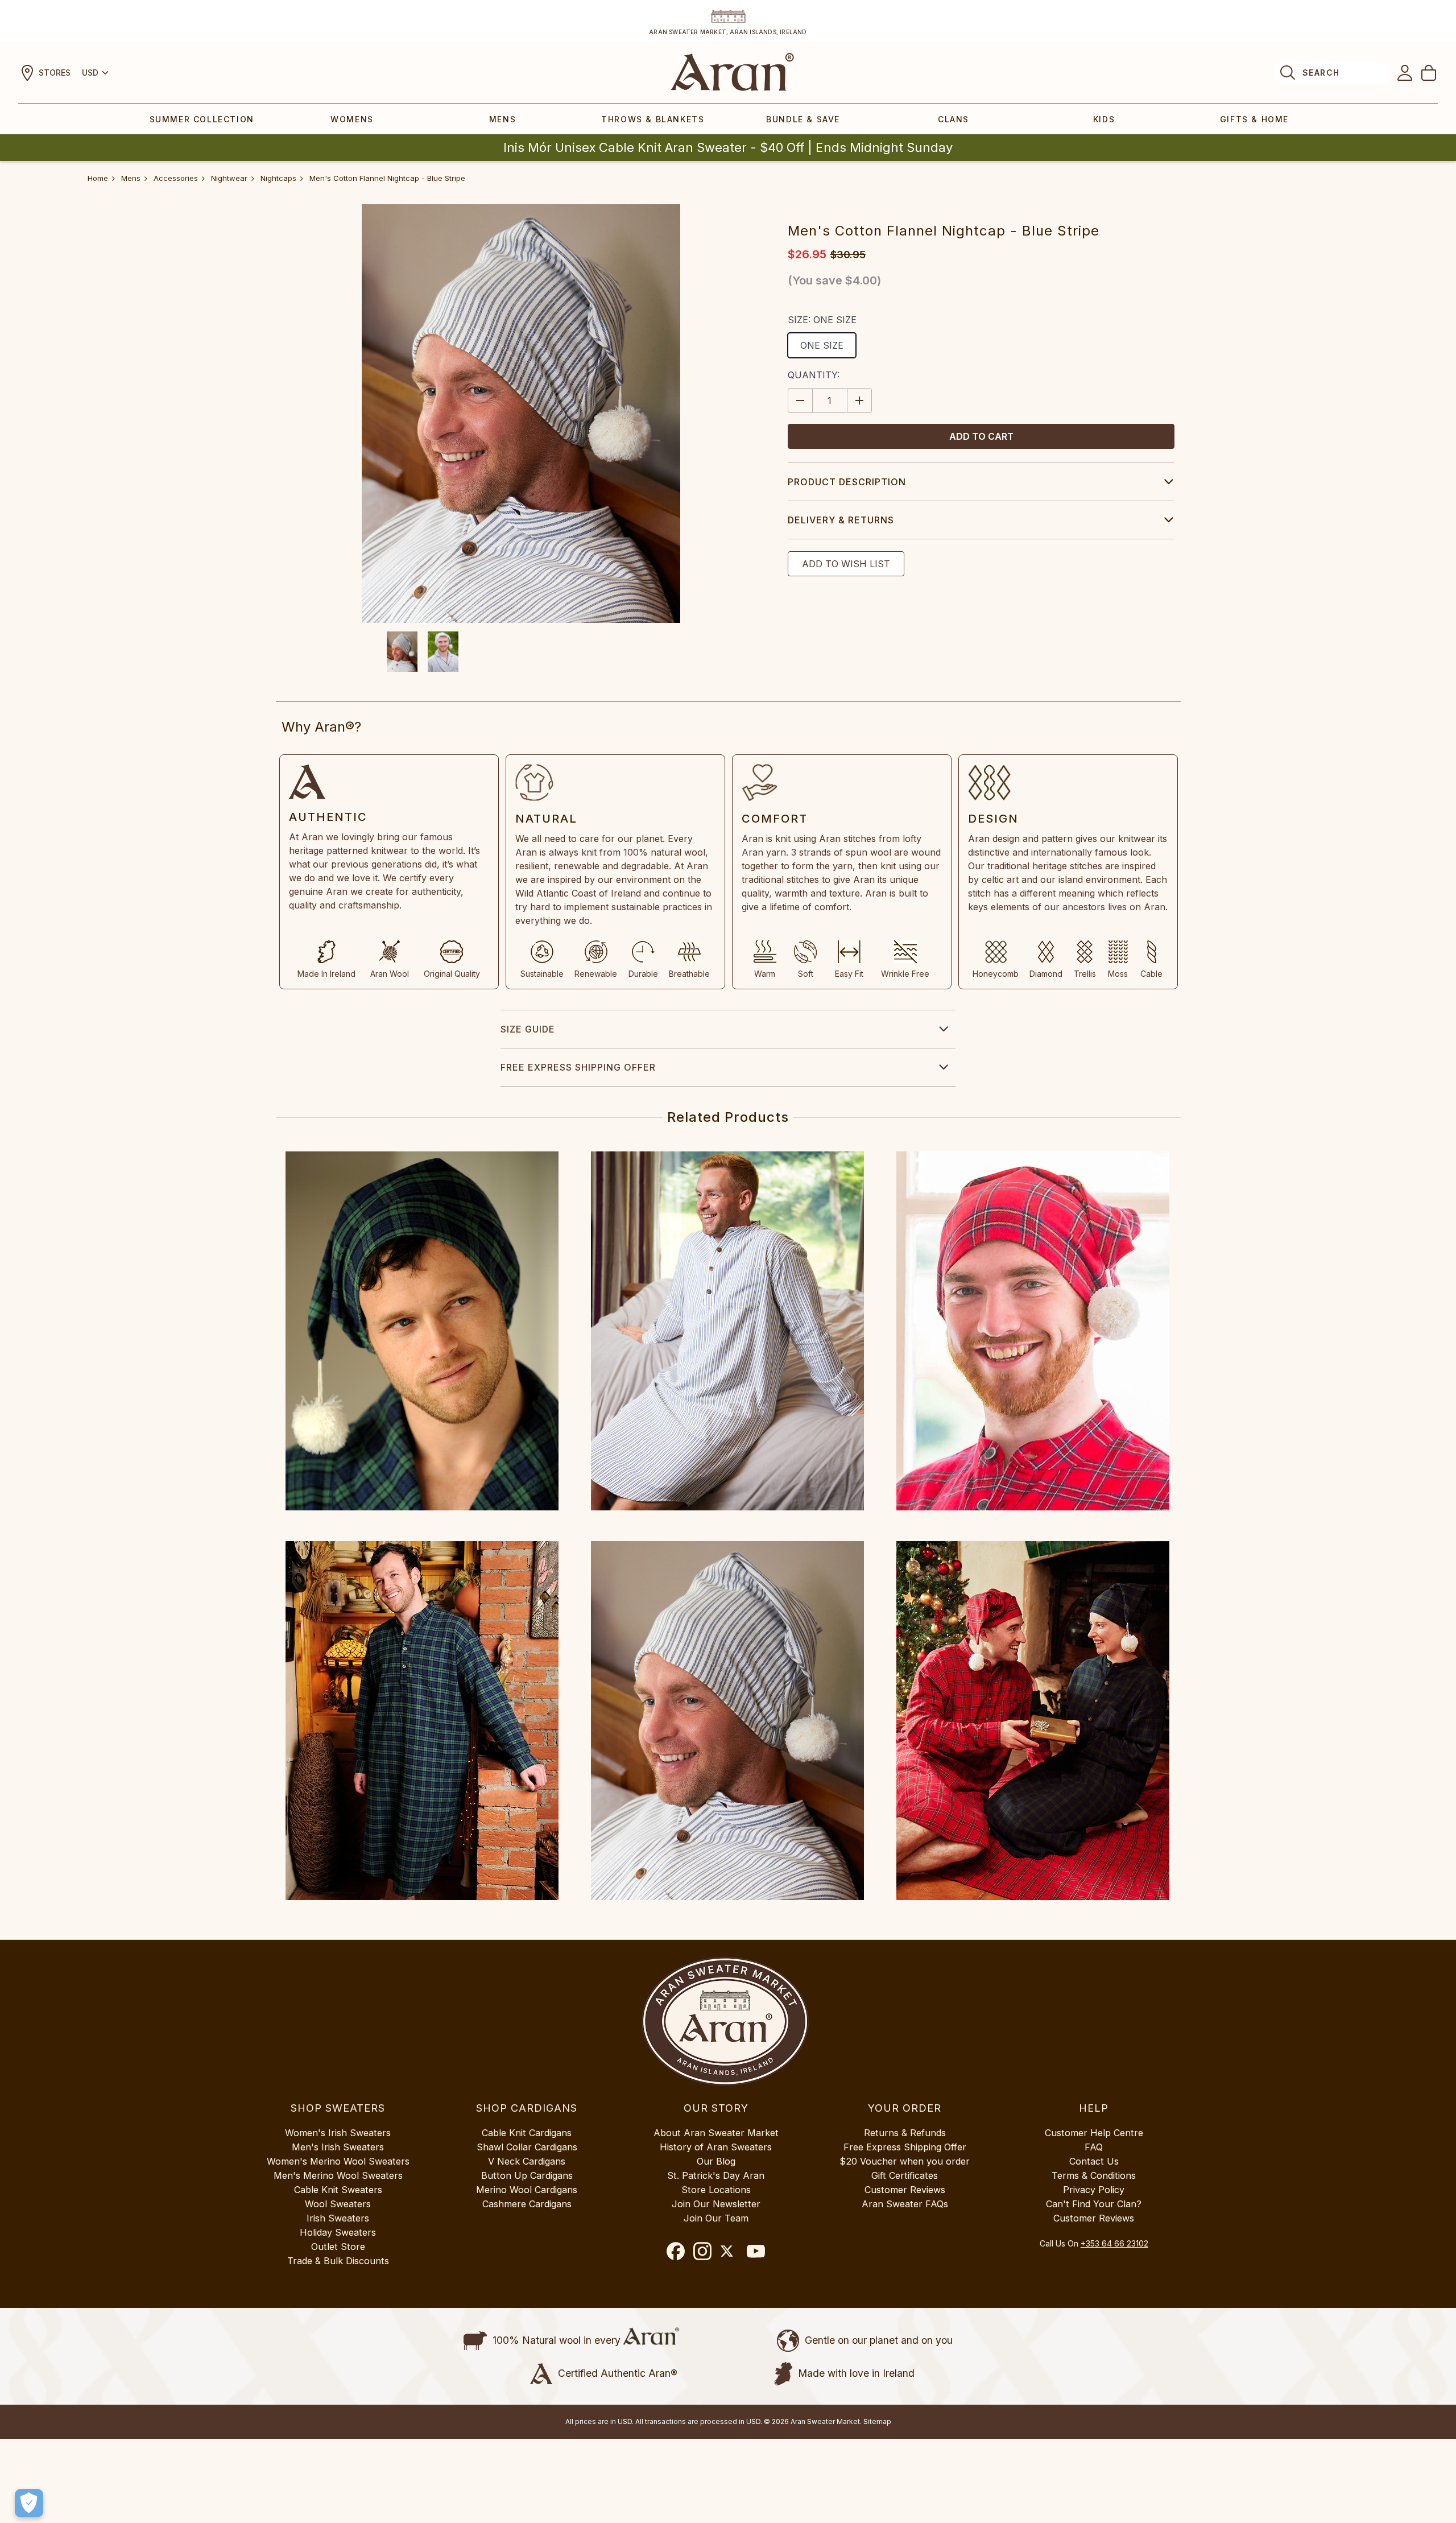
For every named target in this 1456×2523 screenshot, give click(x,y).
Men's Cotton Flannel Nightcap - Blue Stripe (387, 178)
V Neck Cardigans (527, 2161)
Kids (1104, 119)
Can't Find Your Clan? (1094, 2204)
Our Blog (716, 2161)
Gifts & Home (1254, 119)
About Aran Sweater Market (716, 2133)
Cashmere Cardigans (527, 2204)
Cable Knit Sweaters (338, 2190)
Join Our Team (716, 2218)
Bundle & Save (803, 119)
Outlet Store (338, 2247)
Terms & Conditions (1094, 2175)
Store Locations (716, 2190)
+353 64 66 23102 (1114, 2243)
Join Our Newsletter (716, 2204)
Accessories (176, 178)
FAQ (1094, 2147)
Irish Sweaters (338, 2218)
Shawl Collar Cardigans (527, 2147)
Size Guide (528, 1029)
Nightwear (229, 178)
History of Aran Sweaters (716, 2147)
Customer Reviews (905, 2190)
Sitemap (877, 2421)
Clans (954, 119)
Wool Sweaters (338, 2204)
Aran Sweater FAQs (905, 2204)
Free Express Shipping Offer (578, 1067)
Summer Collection (202, 119)
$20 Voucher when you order (905, 2161)
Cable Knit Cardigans (527, 2133)
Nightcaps (278, 178)
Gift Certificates (905, 2175)
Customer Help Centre (1094, 2133)
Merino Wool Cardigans (527, 2190)
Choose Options (422, 1331)
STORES (55, 73)
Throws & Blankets (653, 119)
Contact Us (1094, 2161)
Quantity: (814, 375)
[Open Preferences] (29, 2503)
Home (98, 178)
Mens (502, 119)
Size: (822, 320)
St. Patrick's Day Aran (716, 2175)
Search (1321, 73)
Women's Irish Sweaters (338, 2133)
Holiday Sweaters (338, 2232)
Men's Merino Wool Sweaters (338, 2175)
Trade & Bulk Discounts (338, 2261)
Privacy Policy (1094, 2190)
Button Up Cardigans (527, 2175)
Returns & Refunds (905, 2133)
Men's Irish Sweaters (338, 2147)
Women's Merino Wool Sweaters (338, 2161)
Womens (352, 119)
